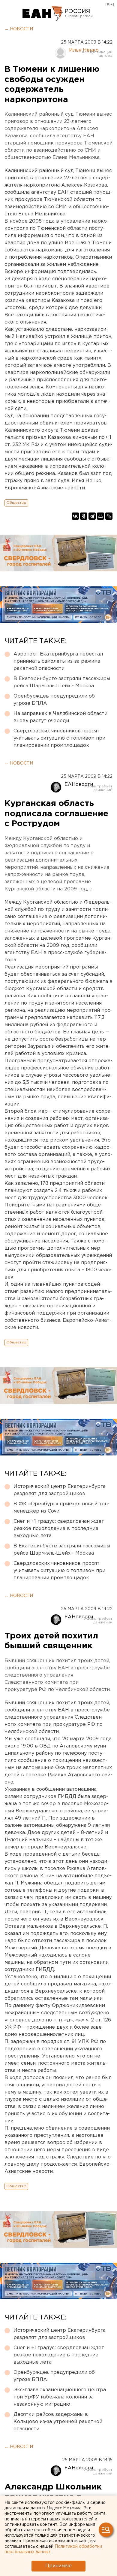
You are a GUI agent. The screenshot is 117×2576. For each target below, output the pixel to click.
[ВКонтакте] (75, 516)
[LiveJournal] (109, 516)
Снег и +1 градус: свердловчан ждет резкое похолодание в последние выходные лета (59, 1529)
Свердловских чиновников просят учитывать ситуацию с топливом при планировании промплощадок (59, 738)
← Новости (19, 29)
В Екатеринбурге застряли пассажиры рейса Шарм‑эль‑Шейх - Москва (62, 682)
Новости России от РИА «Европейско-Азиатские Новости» (43, 14)
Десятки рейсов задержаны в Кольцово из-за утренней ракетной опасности (58, 2422)
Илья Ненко (84, 50)
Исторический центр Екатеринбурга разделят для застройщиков (60, 1490)
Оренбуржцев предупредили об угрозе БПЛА (54, 700)
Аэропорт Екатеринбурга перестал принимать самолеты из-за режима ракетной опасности (58, 661)
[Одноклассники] (84, 516)
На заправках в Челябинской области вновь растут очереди (60, 717)
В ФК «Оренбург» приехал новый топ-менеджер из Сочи (61, 1508)
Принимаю (58, 2566)
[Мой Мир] (100, 516)
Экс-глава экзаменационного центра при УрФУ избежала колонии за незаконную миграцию (60, 2397)
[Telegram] (92, 516)
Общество (16, 503)
